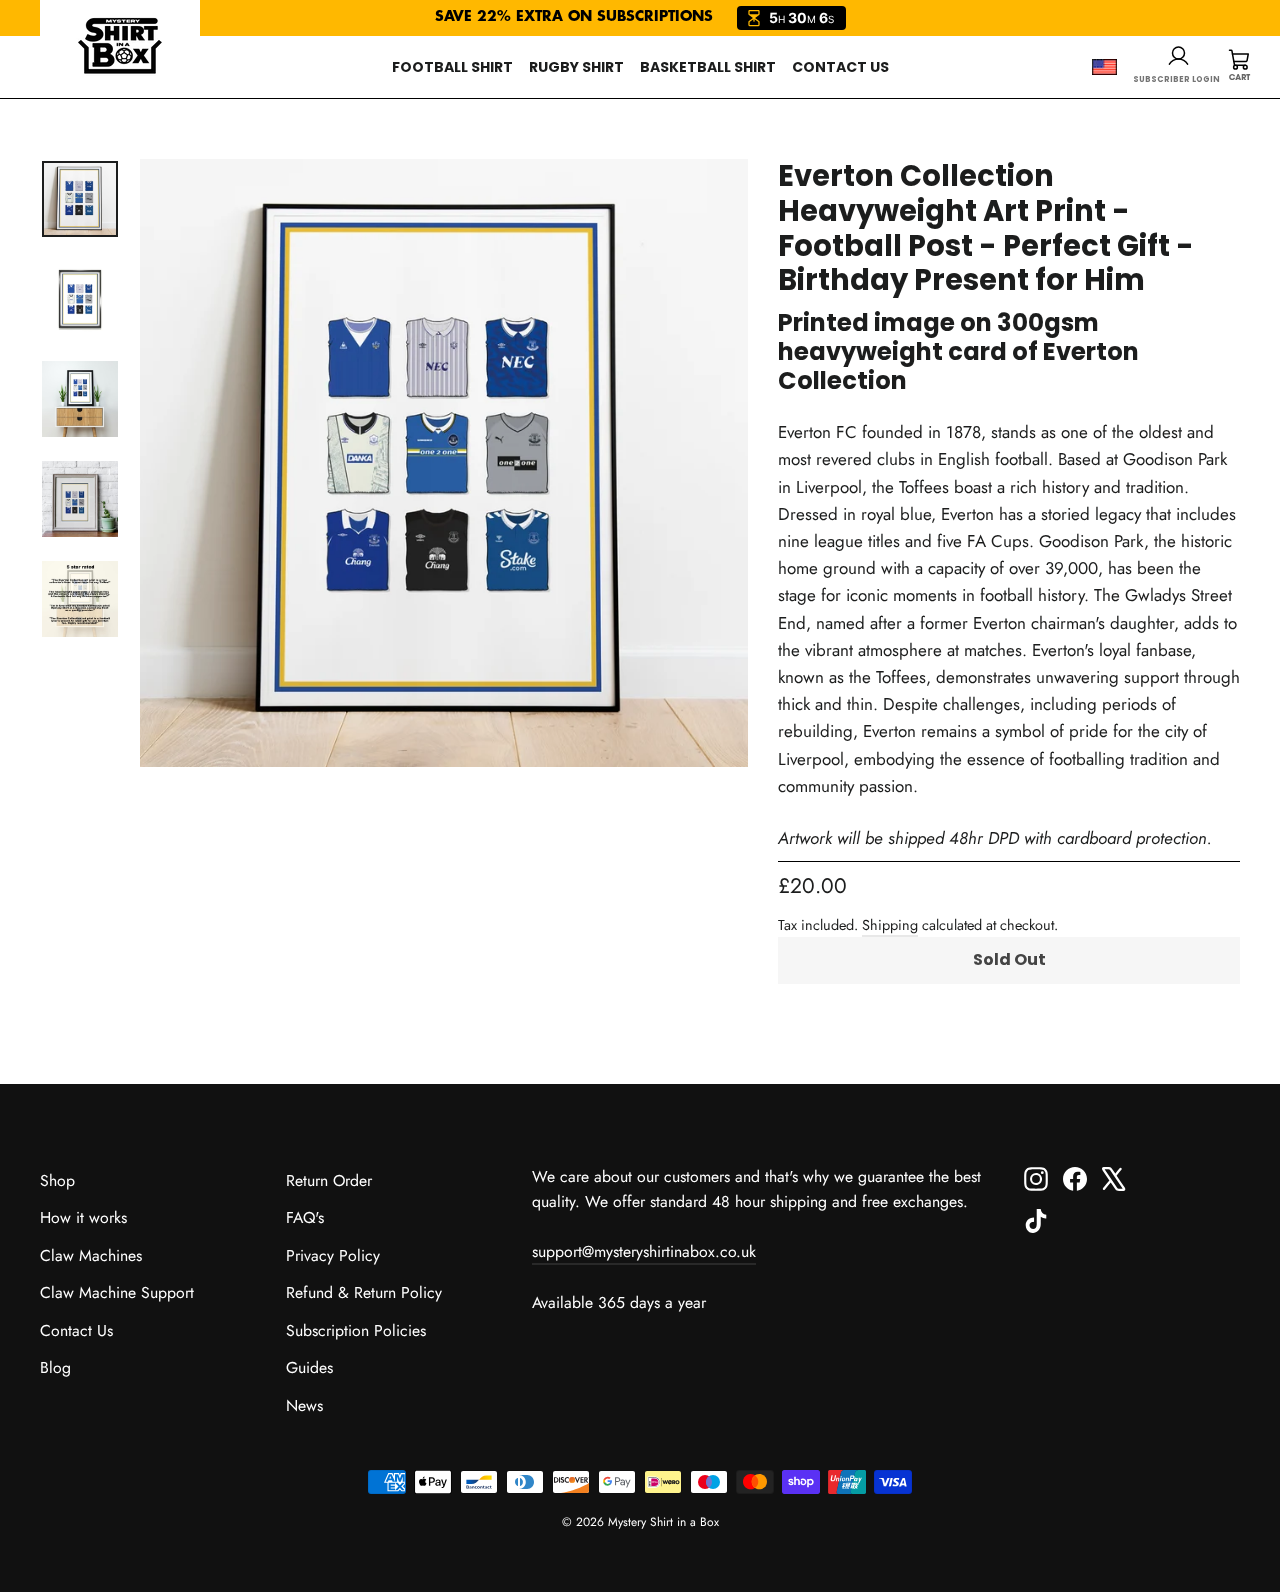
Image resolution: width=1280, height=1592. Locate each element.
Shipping (890, 925)
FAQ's (305, 1217)
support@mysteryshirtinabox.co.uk (644, 1251)
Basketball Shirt (708, 67)
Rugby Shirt (576, 67)
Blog (55, 1367)
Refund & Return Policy (364, 1292)
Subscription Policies (356, 1330)
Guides (309, 1367)
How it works (83, 1217)
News (304, 1405)
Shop (57, 1180)
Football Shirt (452, 67)
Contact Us (840, 67)
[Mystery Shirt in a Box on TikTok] (1036, 1219)
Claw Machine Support (117, 1292)
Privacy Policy (333, 1255)
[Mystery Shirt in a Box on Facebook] (1075, 1177)
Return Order (329, 1180)
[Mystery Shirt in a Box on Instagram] (1036, 1177)
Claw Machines (91, 1255)
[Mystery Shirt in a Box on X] (1114, 1177)
